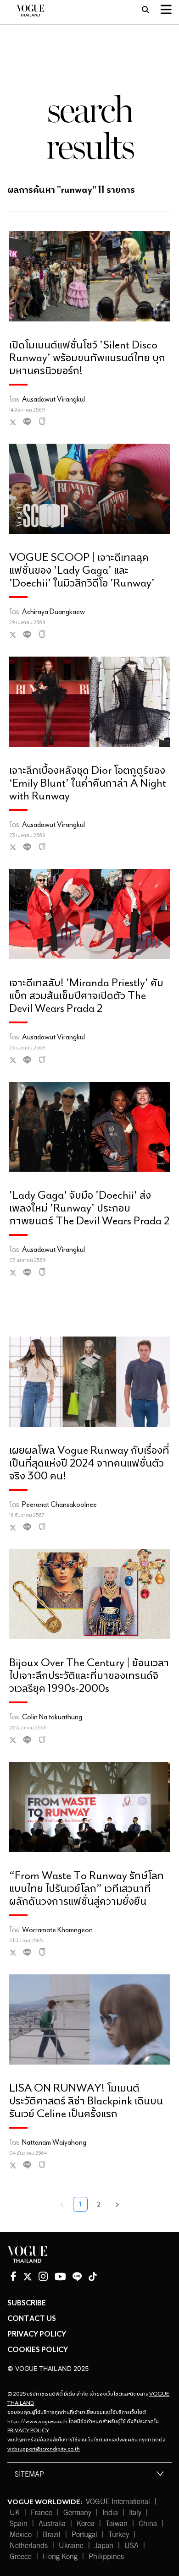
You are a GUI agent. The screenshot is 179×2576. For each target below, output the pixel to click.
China (148, 2524)
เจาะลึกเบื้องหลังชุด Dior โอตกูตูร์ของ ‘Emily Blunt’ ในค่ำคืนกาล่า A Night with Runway (88, 782)
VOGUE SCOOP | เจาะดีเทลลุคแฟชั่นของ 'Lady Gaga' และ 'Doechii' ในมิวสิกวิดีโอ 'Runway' (82, 569)
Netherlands (29, 2546)
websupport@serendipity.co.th (44, 2448)
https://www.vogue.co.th (37, 2421)
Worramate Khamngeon (57, 1929)
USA (131, 2546)
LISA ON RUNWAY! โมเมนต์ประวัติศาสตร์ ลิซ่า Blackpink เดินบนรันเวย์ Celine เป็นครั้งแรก (86, 2100)
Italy (135, 2513)
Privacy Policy (37, 2334)
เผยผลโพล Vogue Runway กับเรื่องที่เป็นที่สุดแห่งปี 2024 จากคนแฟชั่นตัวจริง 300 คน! (89, 1462)
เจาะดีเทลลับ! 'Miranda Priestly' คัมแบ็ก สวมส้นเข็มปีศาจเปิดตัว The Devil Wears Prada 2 (86, 995)
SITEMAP (29, 2474)
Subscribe (27, 2303)
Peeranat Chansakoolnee (59, 1504)
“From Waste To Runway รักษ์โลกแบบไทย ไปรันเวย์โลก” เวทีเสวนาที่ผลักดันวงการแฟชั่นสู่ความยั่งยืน (87, 1888)
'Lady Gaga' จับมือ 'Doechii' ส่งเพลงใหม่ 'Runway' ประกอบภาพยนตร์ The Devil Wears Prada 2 (89, 1207)
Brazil (52, 2535)
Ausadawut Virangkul (53, 399)
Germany (77, 2513)
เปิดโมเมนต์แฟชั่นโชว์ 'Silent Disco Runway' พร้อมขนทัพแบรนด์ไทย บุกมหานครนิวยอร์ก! (87, 357)
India (110, 2513)
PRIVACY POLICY (28, 2430)
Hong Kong (60, 2557)
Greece (21, 2557)
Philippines (106, 2557)
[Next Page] (117, 2204)
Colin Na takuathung (52, 1717)
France (42, 2513)
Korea (86, 2524)
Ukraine (71, 2546)
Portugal (84, 2535)
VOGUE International (118, 2502)
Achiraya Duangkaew (53, 611)
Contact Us (32, 2318)
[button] (89, 2474)
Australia (52, 2524)
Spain (19, 2524)
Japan (104, 2546)
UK (15, 2513)
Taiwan (117, 2524)
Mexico (21, 2535)
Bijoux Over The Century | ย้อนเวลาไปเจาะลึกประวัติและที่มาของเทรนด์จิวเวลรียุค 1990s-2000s (89, 1675)
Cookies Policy (38, 2349)
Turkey (119, 2535)
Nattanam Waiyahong (54, 2142)
